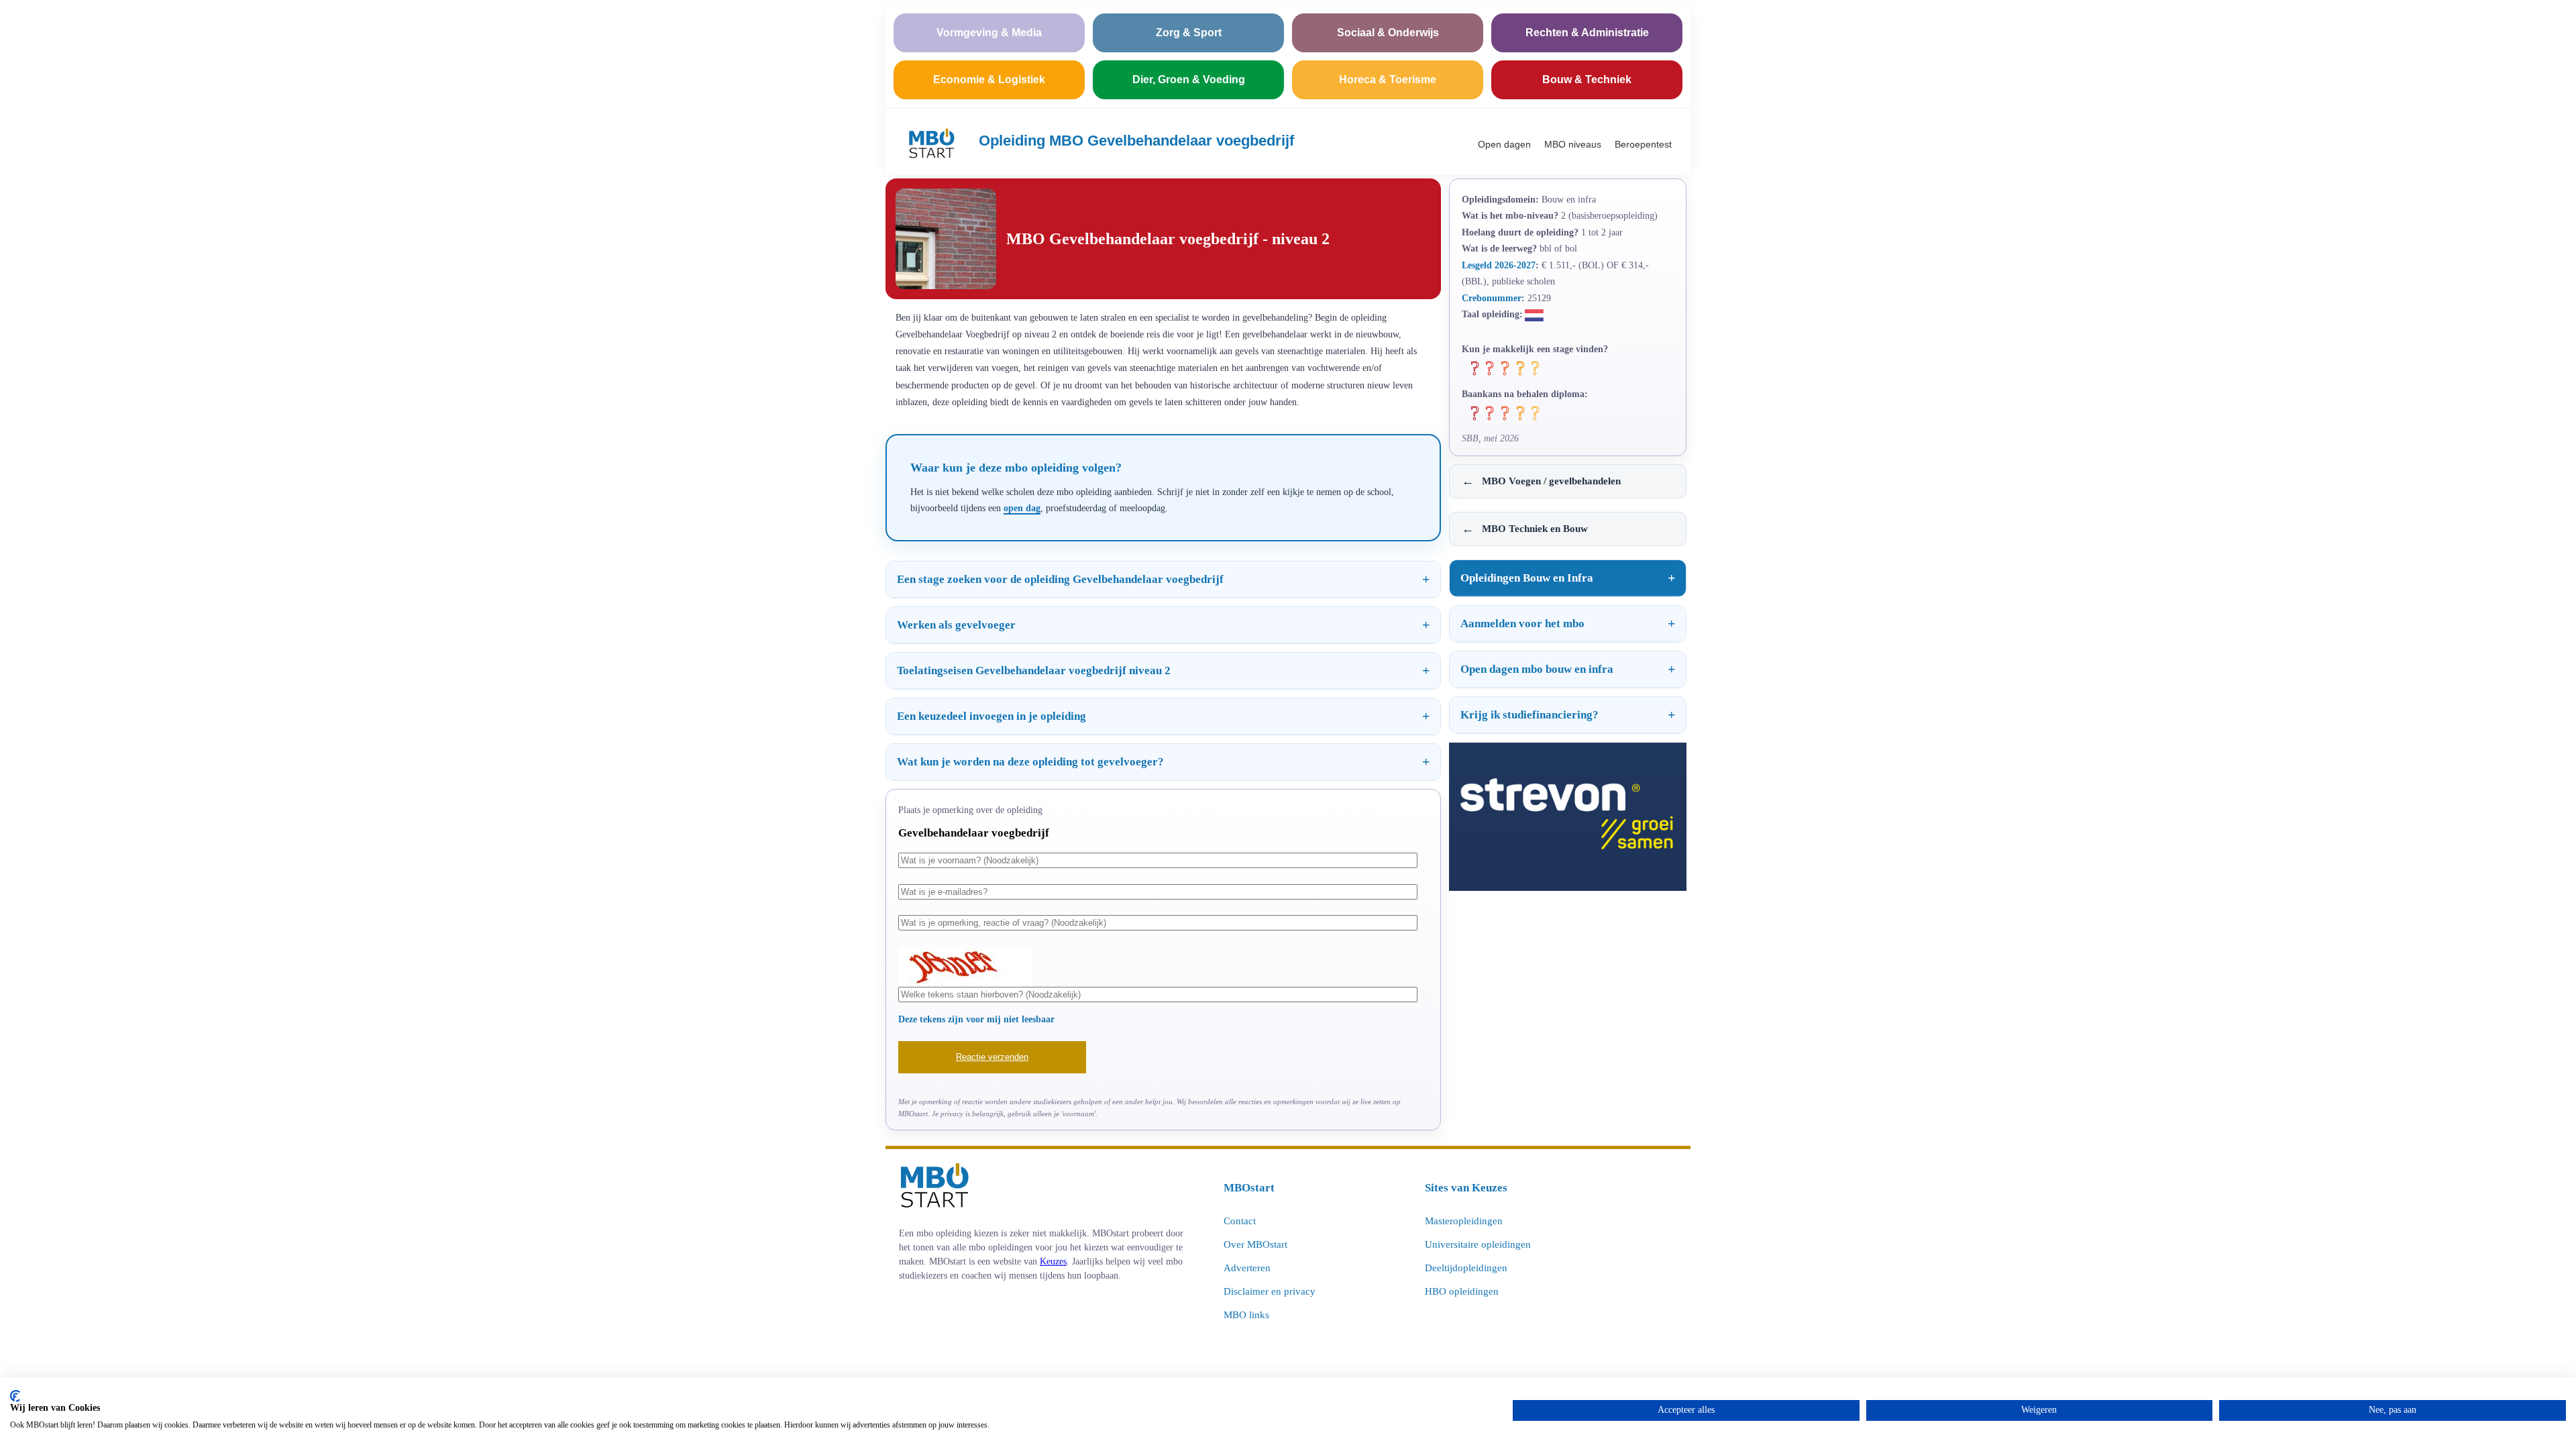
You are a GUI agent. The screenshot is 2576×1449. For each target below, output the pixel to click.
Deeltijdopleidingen (1466, 1268)
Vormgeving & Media (989, 33)
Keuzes (1053, 1261)
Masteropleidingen (1464, 1221)
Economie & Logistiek (989, 79)
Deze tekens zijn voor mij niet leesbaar (976, 1019)
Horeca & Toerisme (1388, 79)
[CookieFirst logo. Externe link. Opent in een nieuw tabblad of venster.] (15, 1396)
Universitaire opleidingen (1478, 1244)
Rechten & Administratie (1587, 33)
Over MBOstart (1255, 1244)
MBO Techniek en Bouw (1525, 529)
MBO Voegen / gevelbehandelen (1541, 481)
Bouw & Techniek (1587, 79)
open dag (1022, 508)
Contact (1240, 1221)
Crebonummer (1492, 298)
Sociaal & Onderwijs (1388, 33)
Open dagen (1504, 144)
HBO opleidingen (1462, 1291)
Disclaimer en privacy (1270, 1291)
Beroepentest (1643, 144)
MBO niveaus (1573, 144)
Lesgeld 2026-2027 (1499, 265)
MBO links (1246, 1315)
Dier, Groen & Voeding (1189, 79)
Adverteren (1247, 1268)
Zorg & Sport (1189, 33)
